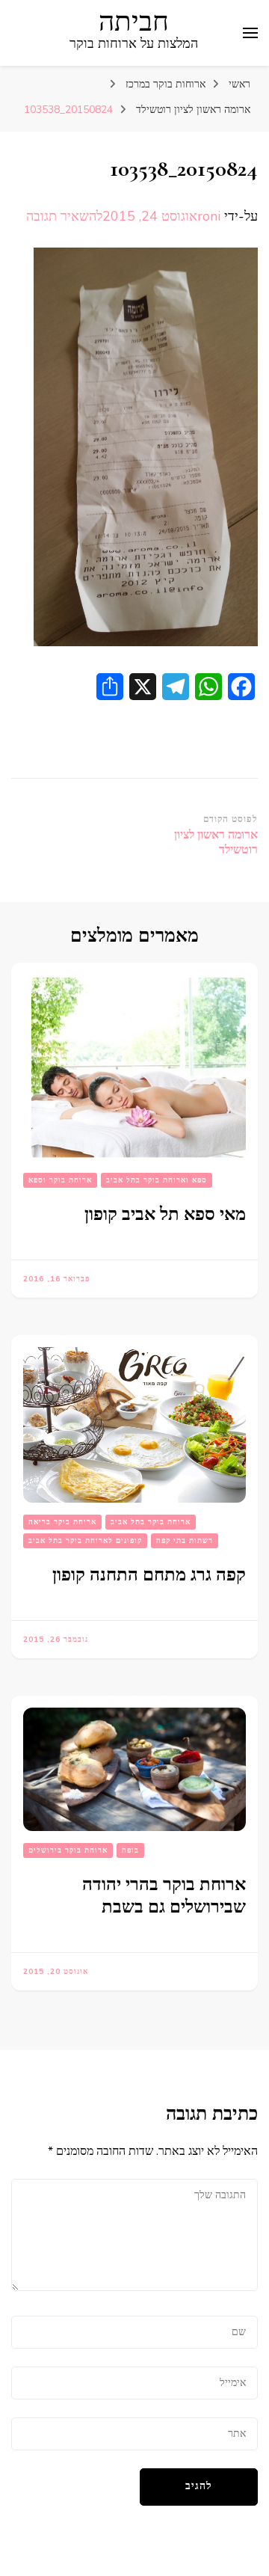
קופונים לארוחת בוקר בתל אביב (85, 1541)
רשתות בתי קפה (185, 1541)
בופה (130, 1850)
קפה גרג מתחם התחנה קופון (149, 1575)
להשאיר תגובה (64, 216)
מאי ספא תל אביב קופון (165, 1214)
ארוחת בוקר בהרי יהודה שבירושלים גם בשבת (164, 1896)
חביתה (134, 22)
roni (209, 216)
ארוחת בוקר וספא (60, 1180)
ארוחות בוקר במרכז (166, 84)
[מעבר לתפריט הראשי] (250, 33)
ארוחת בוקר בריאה (62, 1522)
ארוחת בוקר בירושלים (68, 1850)
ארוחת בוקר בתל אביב (151, 1522)
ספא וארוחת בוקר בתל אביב (157, 1180)
